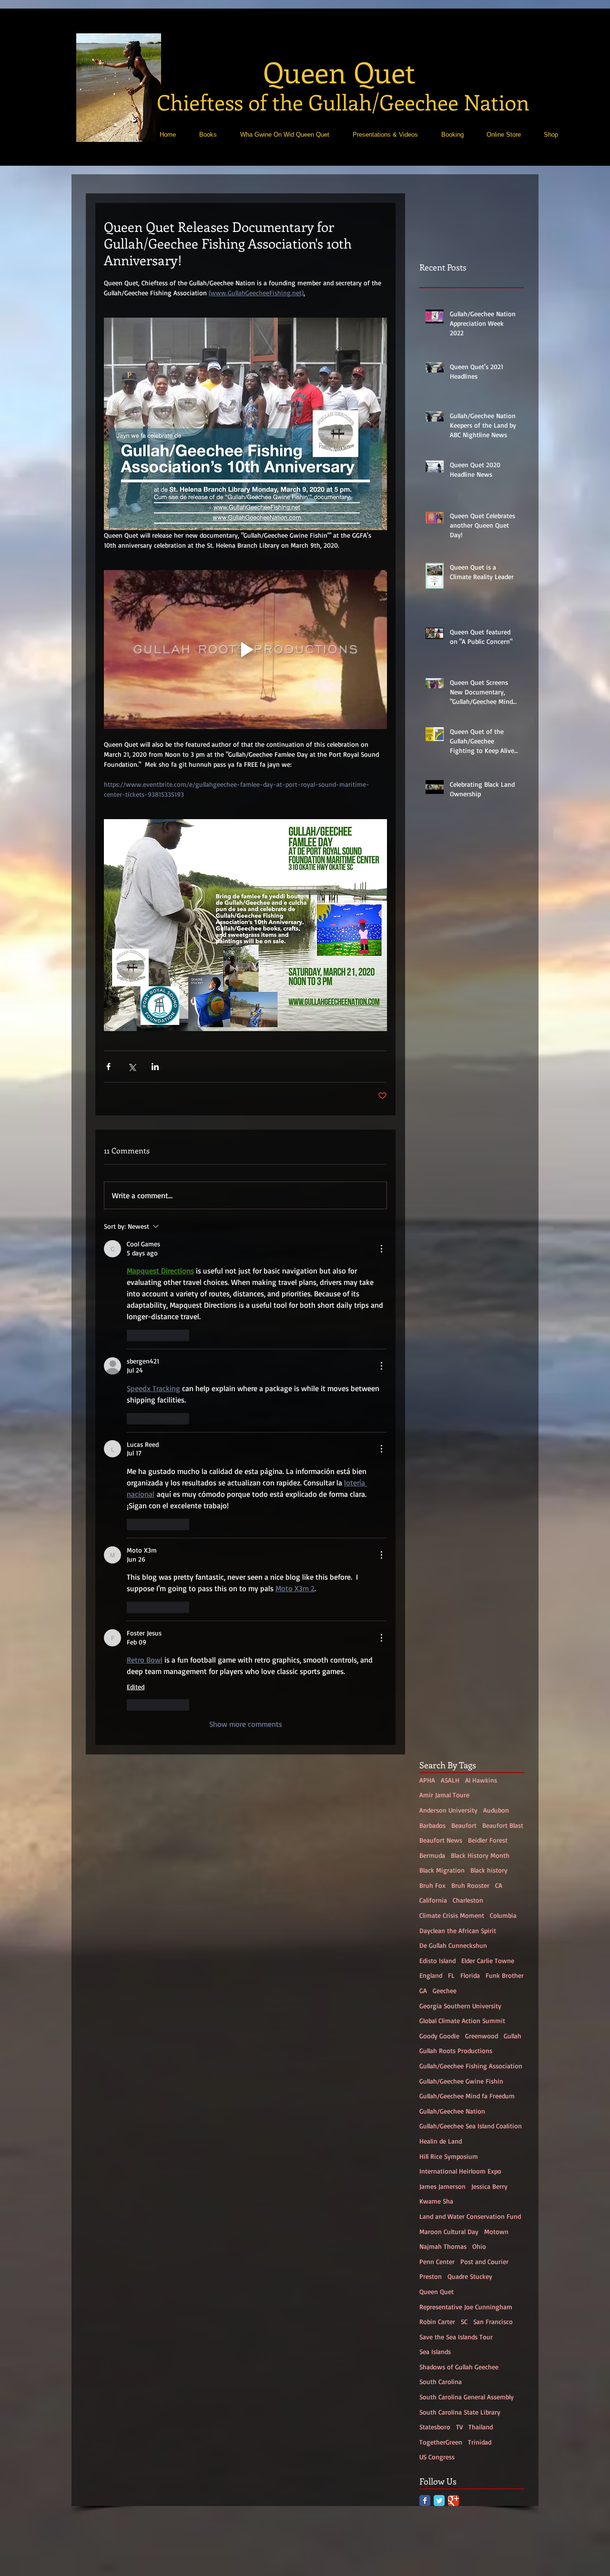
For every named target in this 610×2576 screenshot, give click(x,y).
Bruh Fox (432, 2538)
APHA (427, 2433)
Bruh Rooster (470, 2538)
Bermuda (432, 2508)
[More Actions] (381, 1249)
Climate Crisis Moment (452, 2569)
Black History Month (480, 2508)
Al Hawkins (481, 2433)
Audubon (496, 2463)
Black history (489, 2523)
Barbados (432, 2478)
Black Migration (442, 2523)
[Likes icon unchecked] (133, 1335)
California (433, 2553)
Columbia (503, 2569)
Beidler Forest (488, 2493)
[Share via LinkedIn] (155, 1067)
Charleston (468, 2553)
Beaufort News (441, 2493)
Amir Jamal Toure (444, 2448)
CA (499, 2538)
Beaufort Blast (503, 2478)
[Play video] (245, 650)
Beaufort (464, 2478)
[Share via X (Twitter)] (132, 1067)
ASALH (450, 2433)
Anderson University (448, 2463)
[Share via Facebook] (108, 1067)
